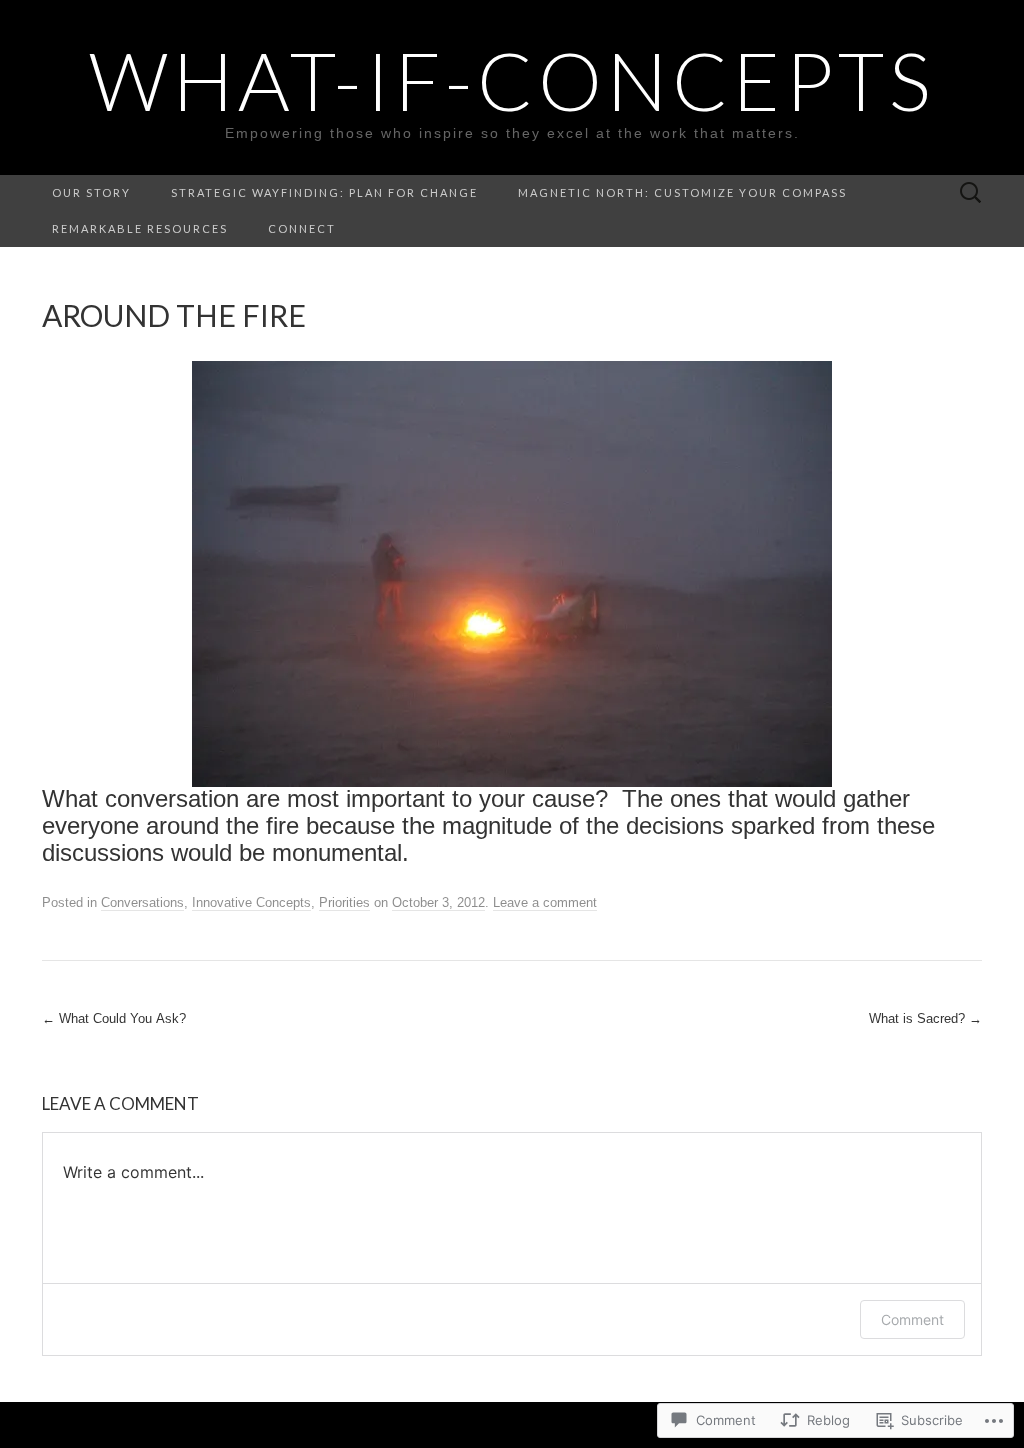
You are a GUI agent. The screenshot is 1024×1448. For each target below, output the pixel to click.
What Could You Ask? (114, 1018)
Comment (912, 1319)
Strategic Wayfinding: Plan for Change (324, 192)
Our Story (91, 192)
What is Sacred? (925, 1018)
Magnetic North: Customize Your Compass (682, 192)
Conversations (142, 902)
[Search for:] (971, 193)
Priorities (344, 902)
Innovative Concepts (251, 902)
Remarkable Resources (140, 228)
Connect (302, 228)
